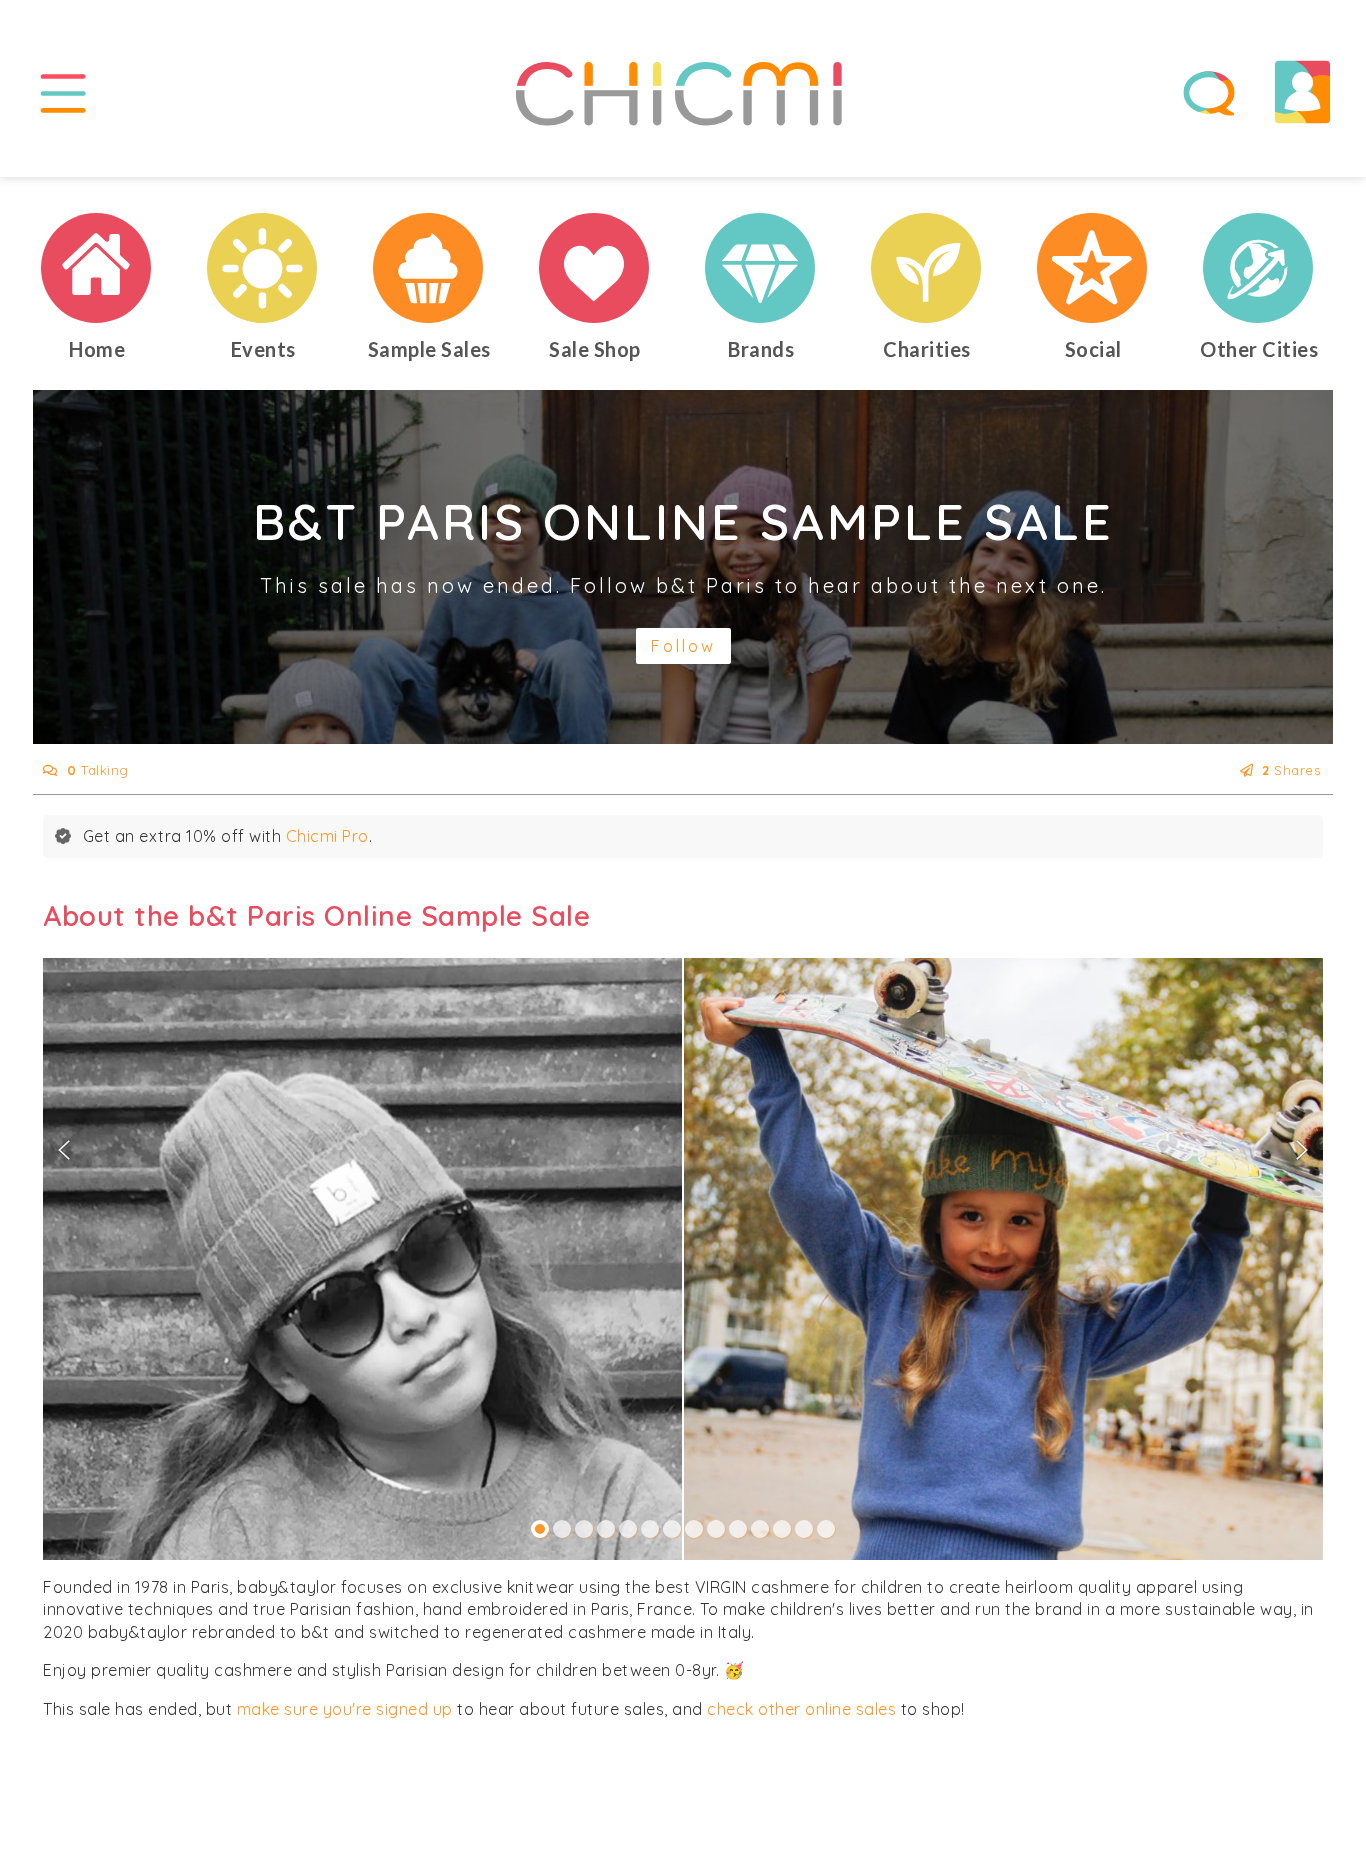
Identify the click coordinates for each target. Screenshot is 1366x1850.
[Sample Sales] (429, 268)
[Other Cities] (1259, 268)
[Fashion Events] (263, 268)
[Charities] (927, 268)
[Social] (1093, 268)
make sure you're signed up (345, 1709)
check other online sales (801, 1709)
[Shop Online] (595, 268)
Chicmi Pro (327, 836)
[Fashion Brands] (761, 268)
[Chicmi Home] (97, 268)
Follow (683, 646)
